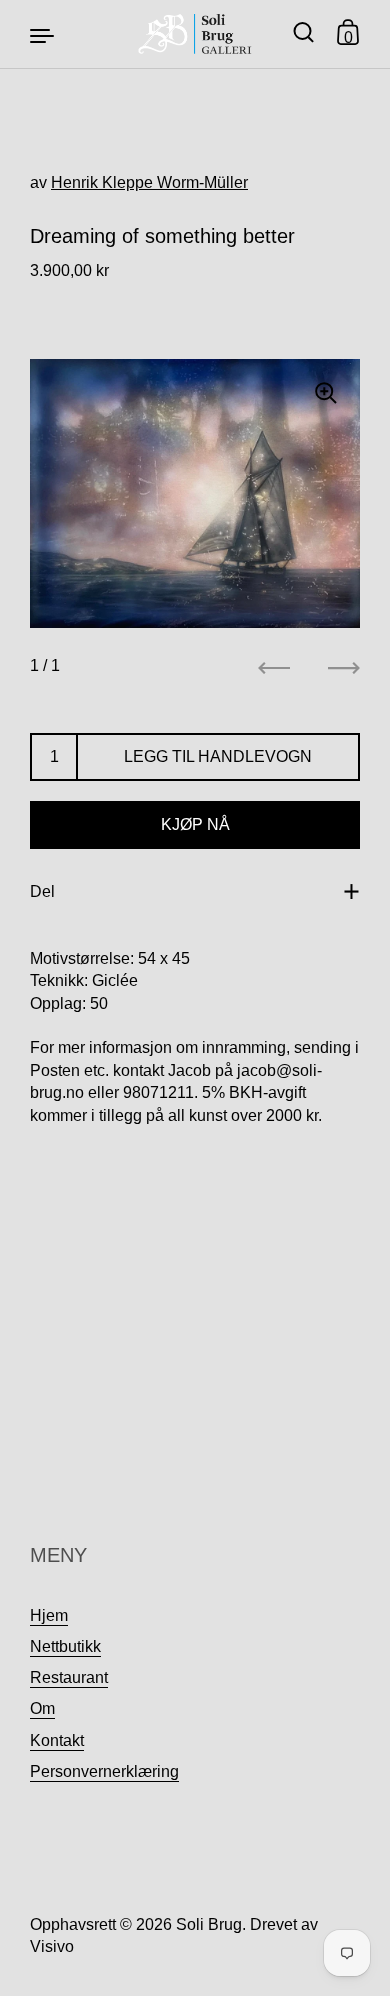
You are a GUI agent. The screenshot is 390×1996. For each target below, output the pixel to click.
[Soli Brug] (195, 34)
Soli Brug (209, 1924)
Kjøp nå (195, 824)
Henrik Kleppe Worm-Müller (149, 182)
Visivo (52, 1946)
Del (42, 891)
